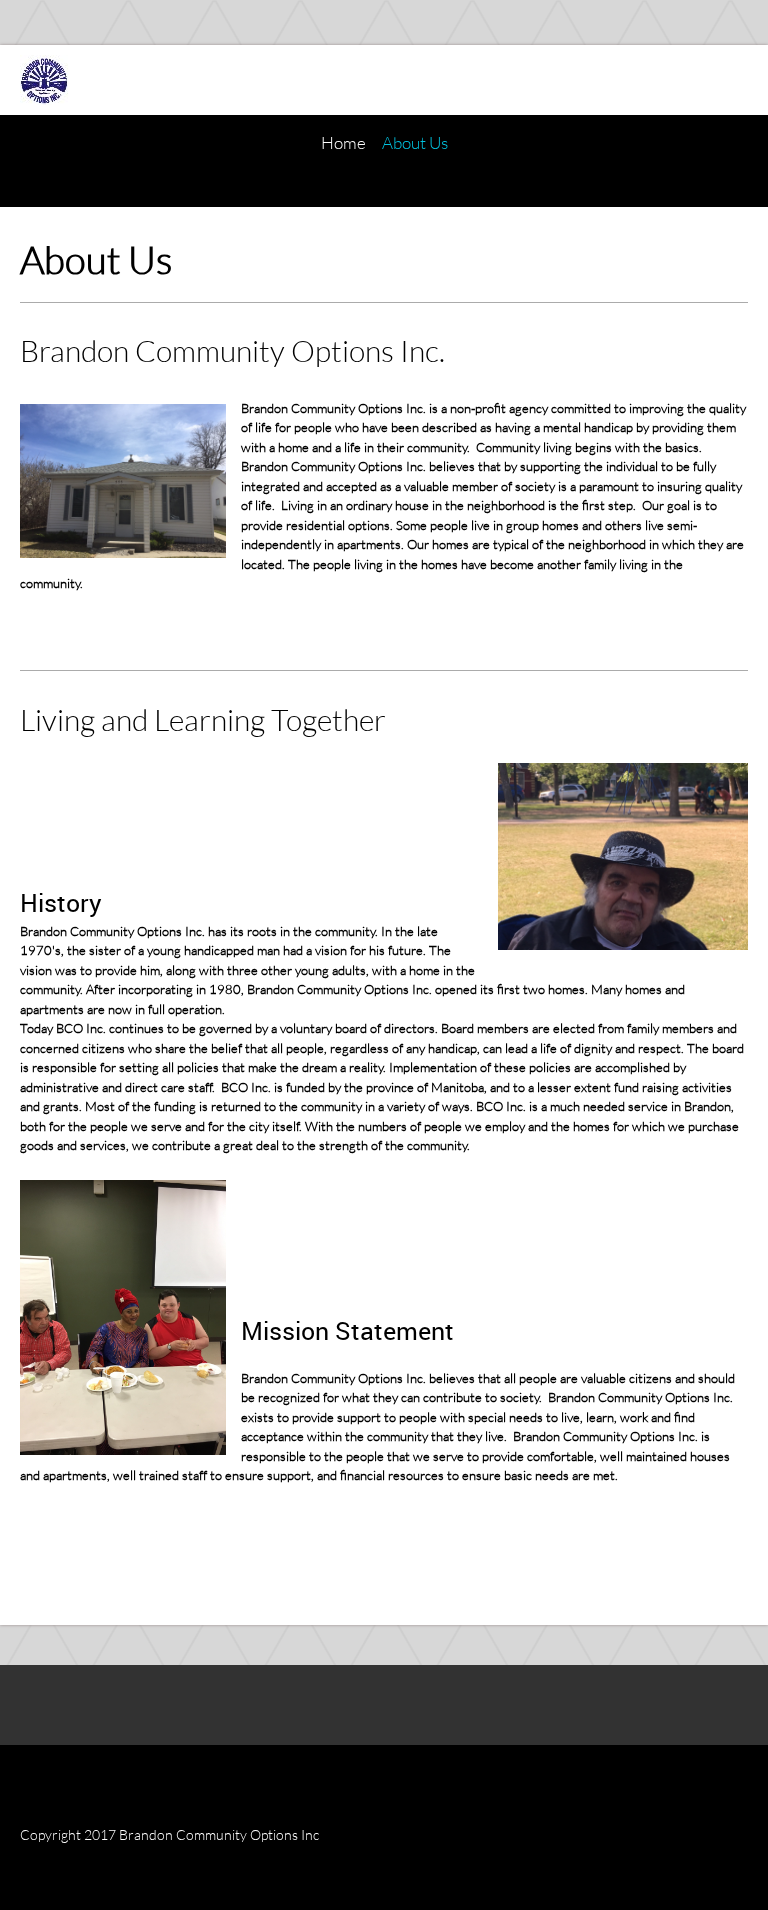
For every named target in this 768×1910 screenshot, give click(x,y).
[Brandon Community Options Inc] (45, 80)
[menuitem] (343, 143)
